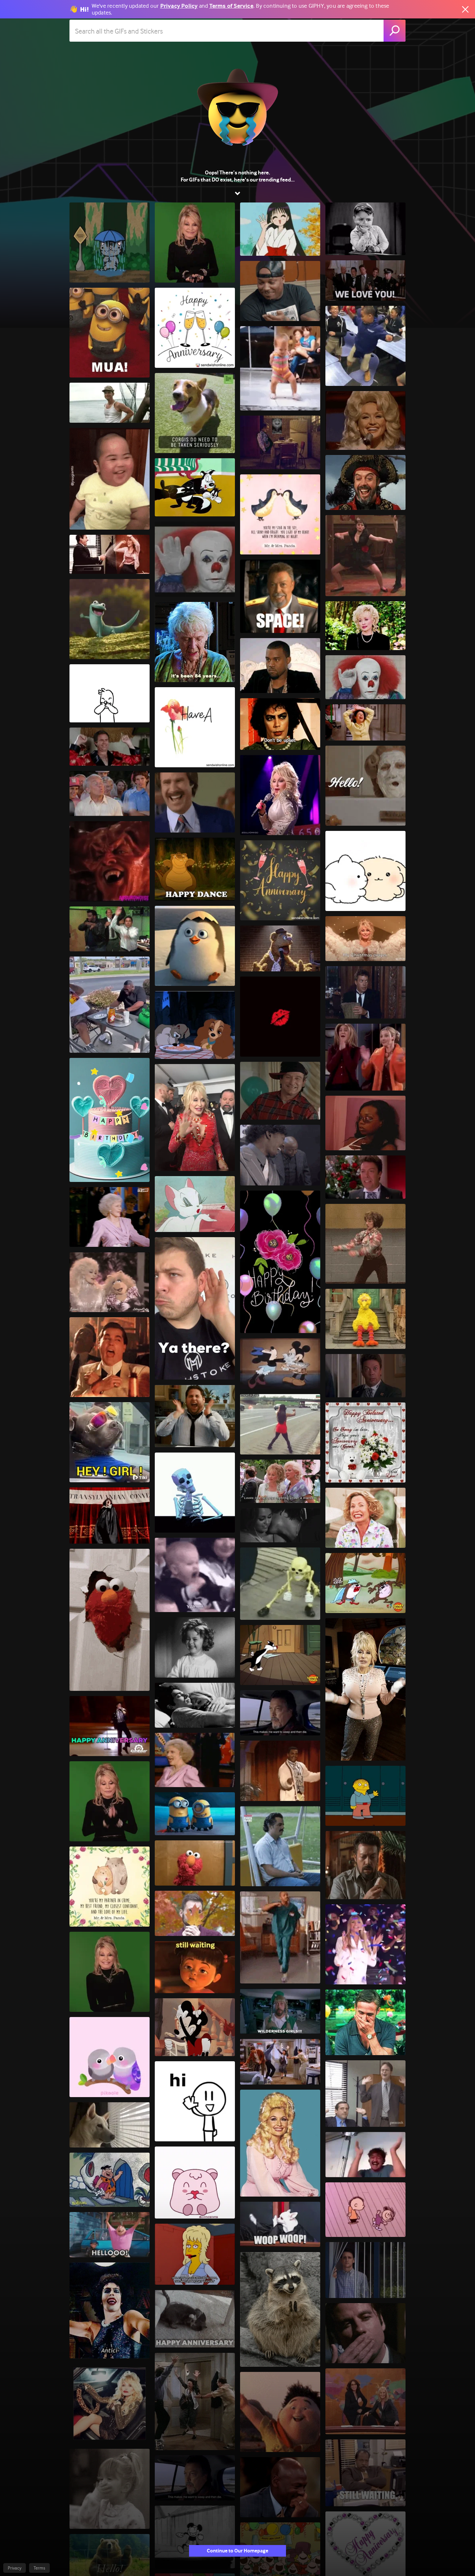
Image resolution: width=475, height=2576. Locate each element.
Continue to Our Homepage (238, 2551)
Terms (39, 2568)
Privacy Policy (179, 6)
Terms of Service (231, 6)
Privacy (15, 2568)
